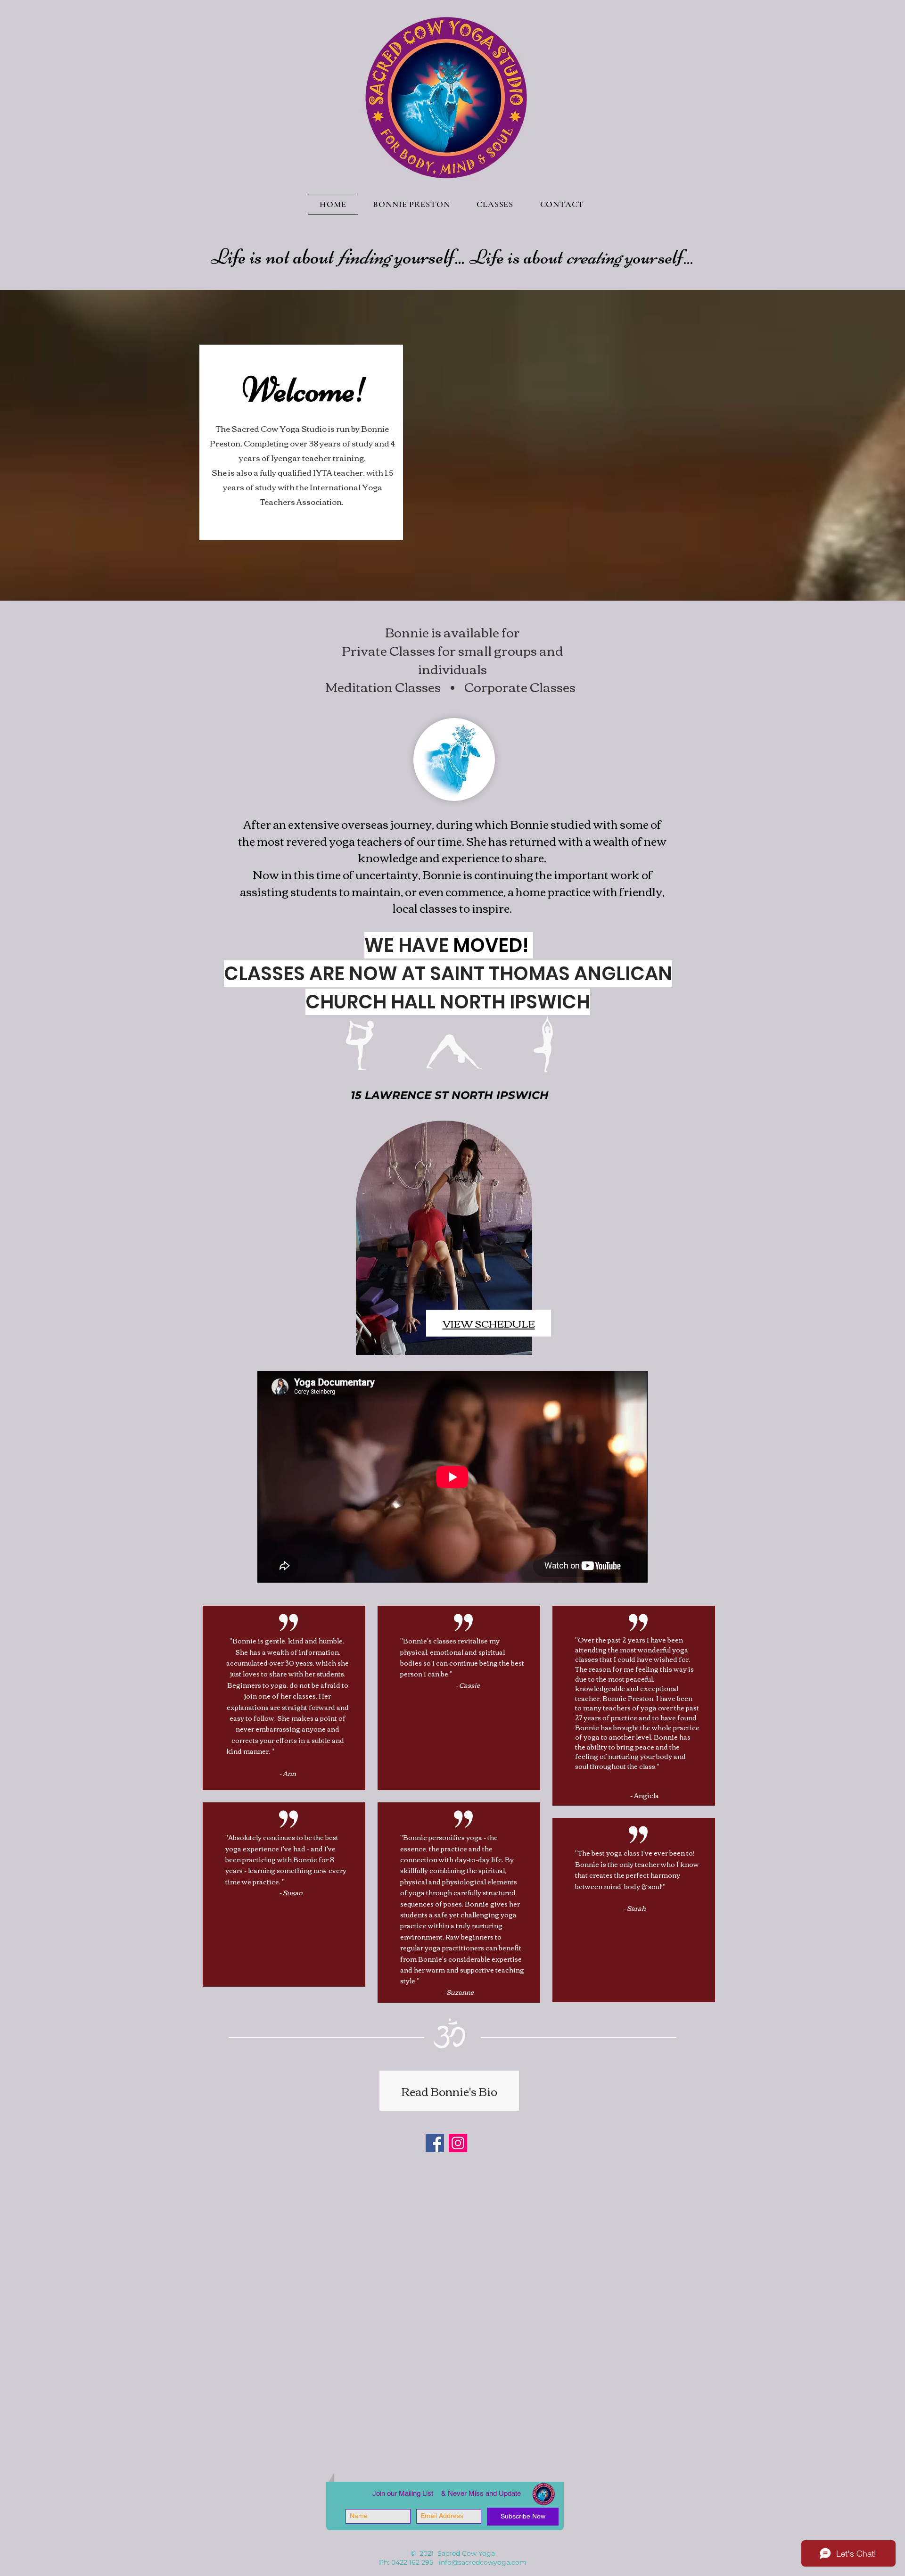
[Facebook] (435, 2143)
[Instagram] (458, 2143)
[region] (451, 1240)
